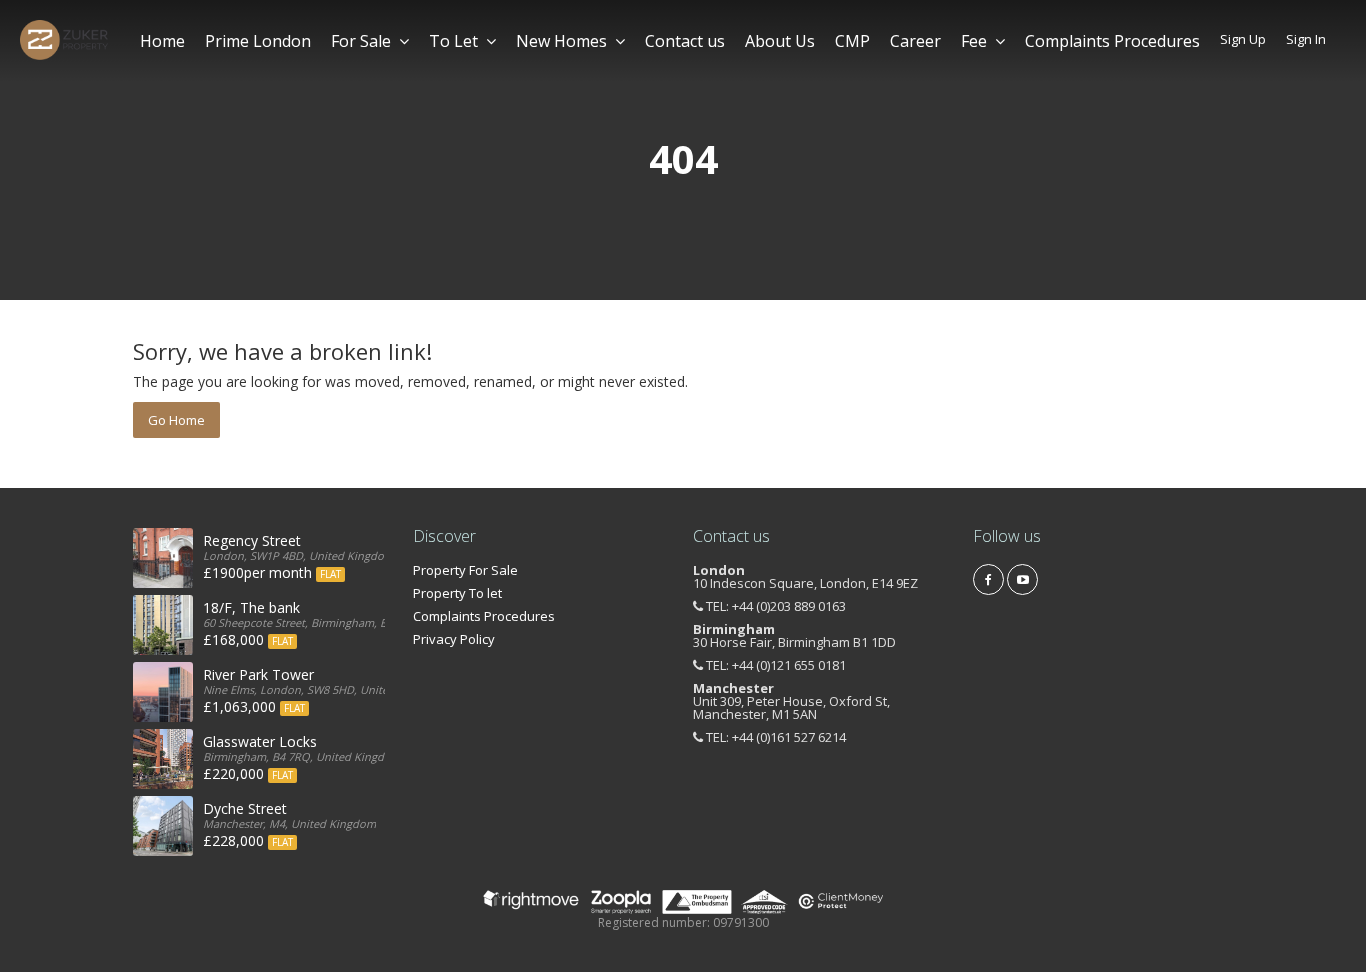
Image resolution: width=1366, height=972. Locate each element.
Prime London (258, 41)
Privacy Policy (454, 639)
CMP (852, 41)
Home (162, 41)
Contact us (685, 41)
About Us (780, 41)
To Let (453, 41)
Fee (974, 41)
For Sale (361, 41)
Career (915, 41)
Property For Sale (465, 570)
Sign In (1306, 39)
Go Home (176, 420)
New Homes (561, 41)
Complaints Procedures (1112, 41)
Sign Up (1243, 39)
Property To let (457, 593)
